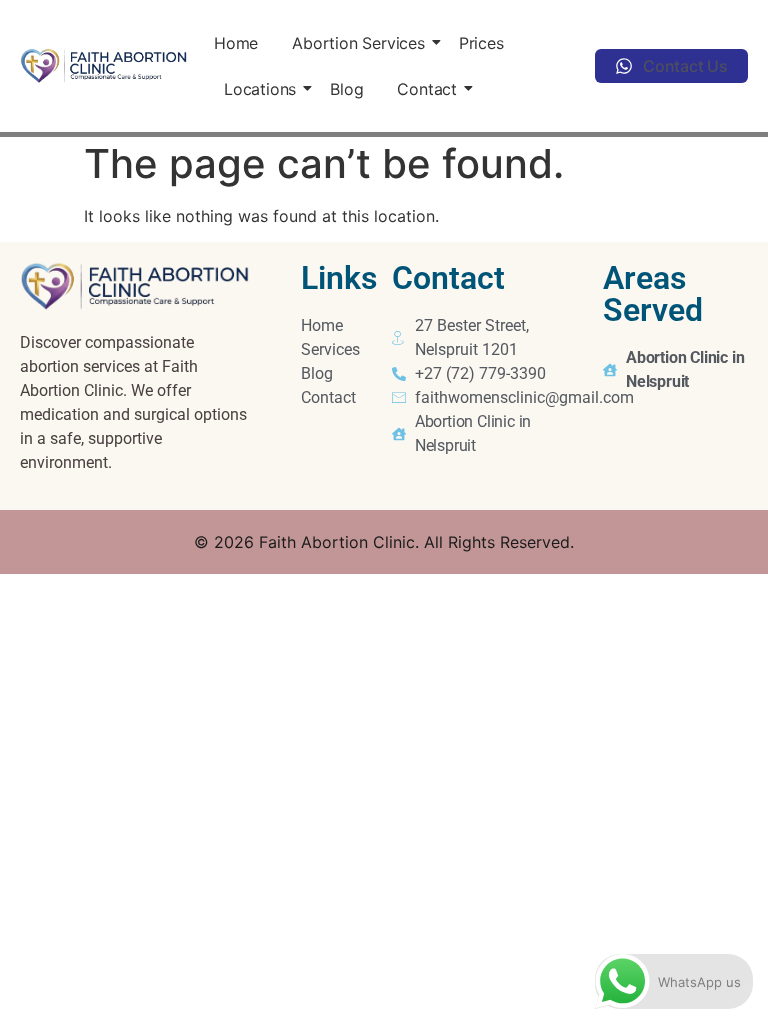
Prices (481, 43)
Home (236, 43)
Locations (260, 89)
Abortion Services (358, 43)
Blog (346, 89)
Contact (427, 89)
